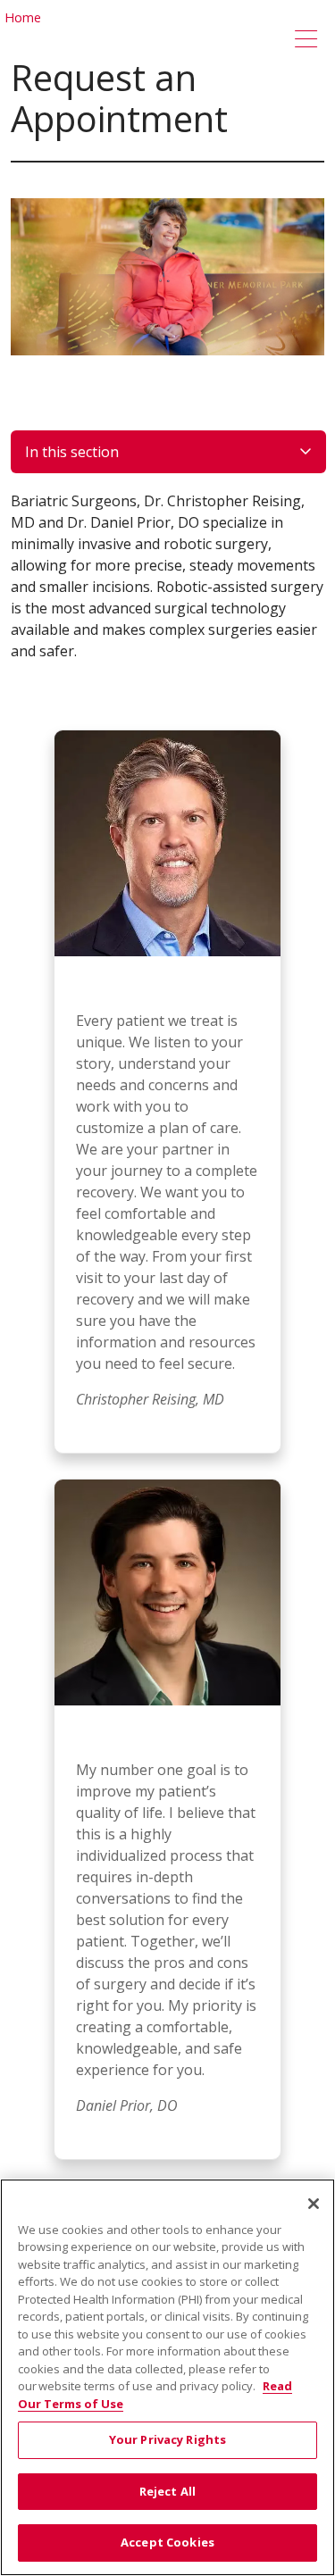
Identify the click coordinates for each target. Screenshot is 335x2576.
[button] (310, 40)
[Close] (314, 2204)
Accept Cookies (167, 2542)
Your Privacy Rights (167, 2439)
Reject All (167, 2491)
